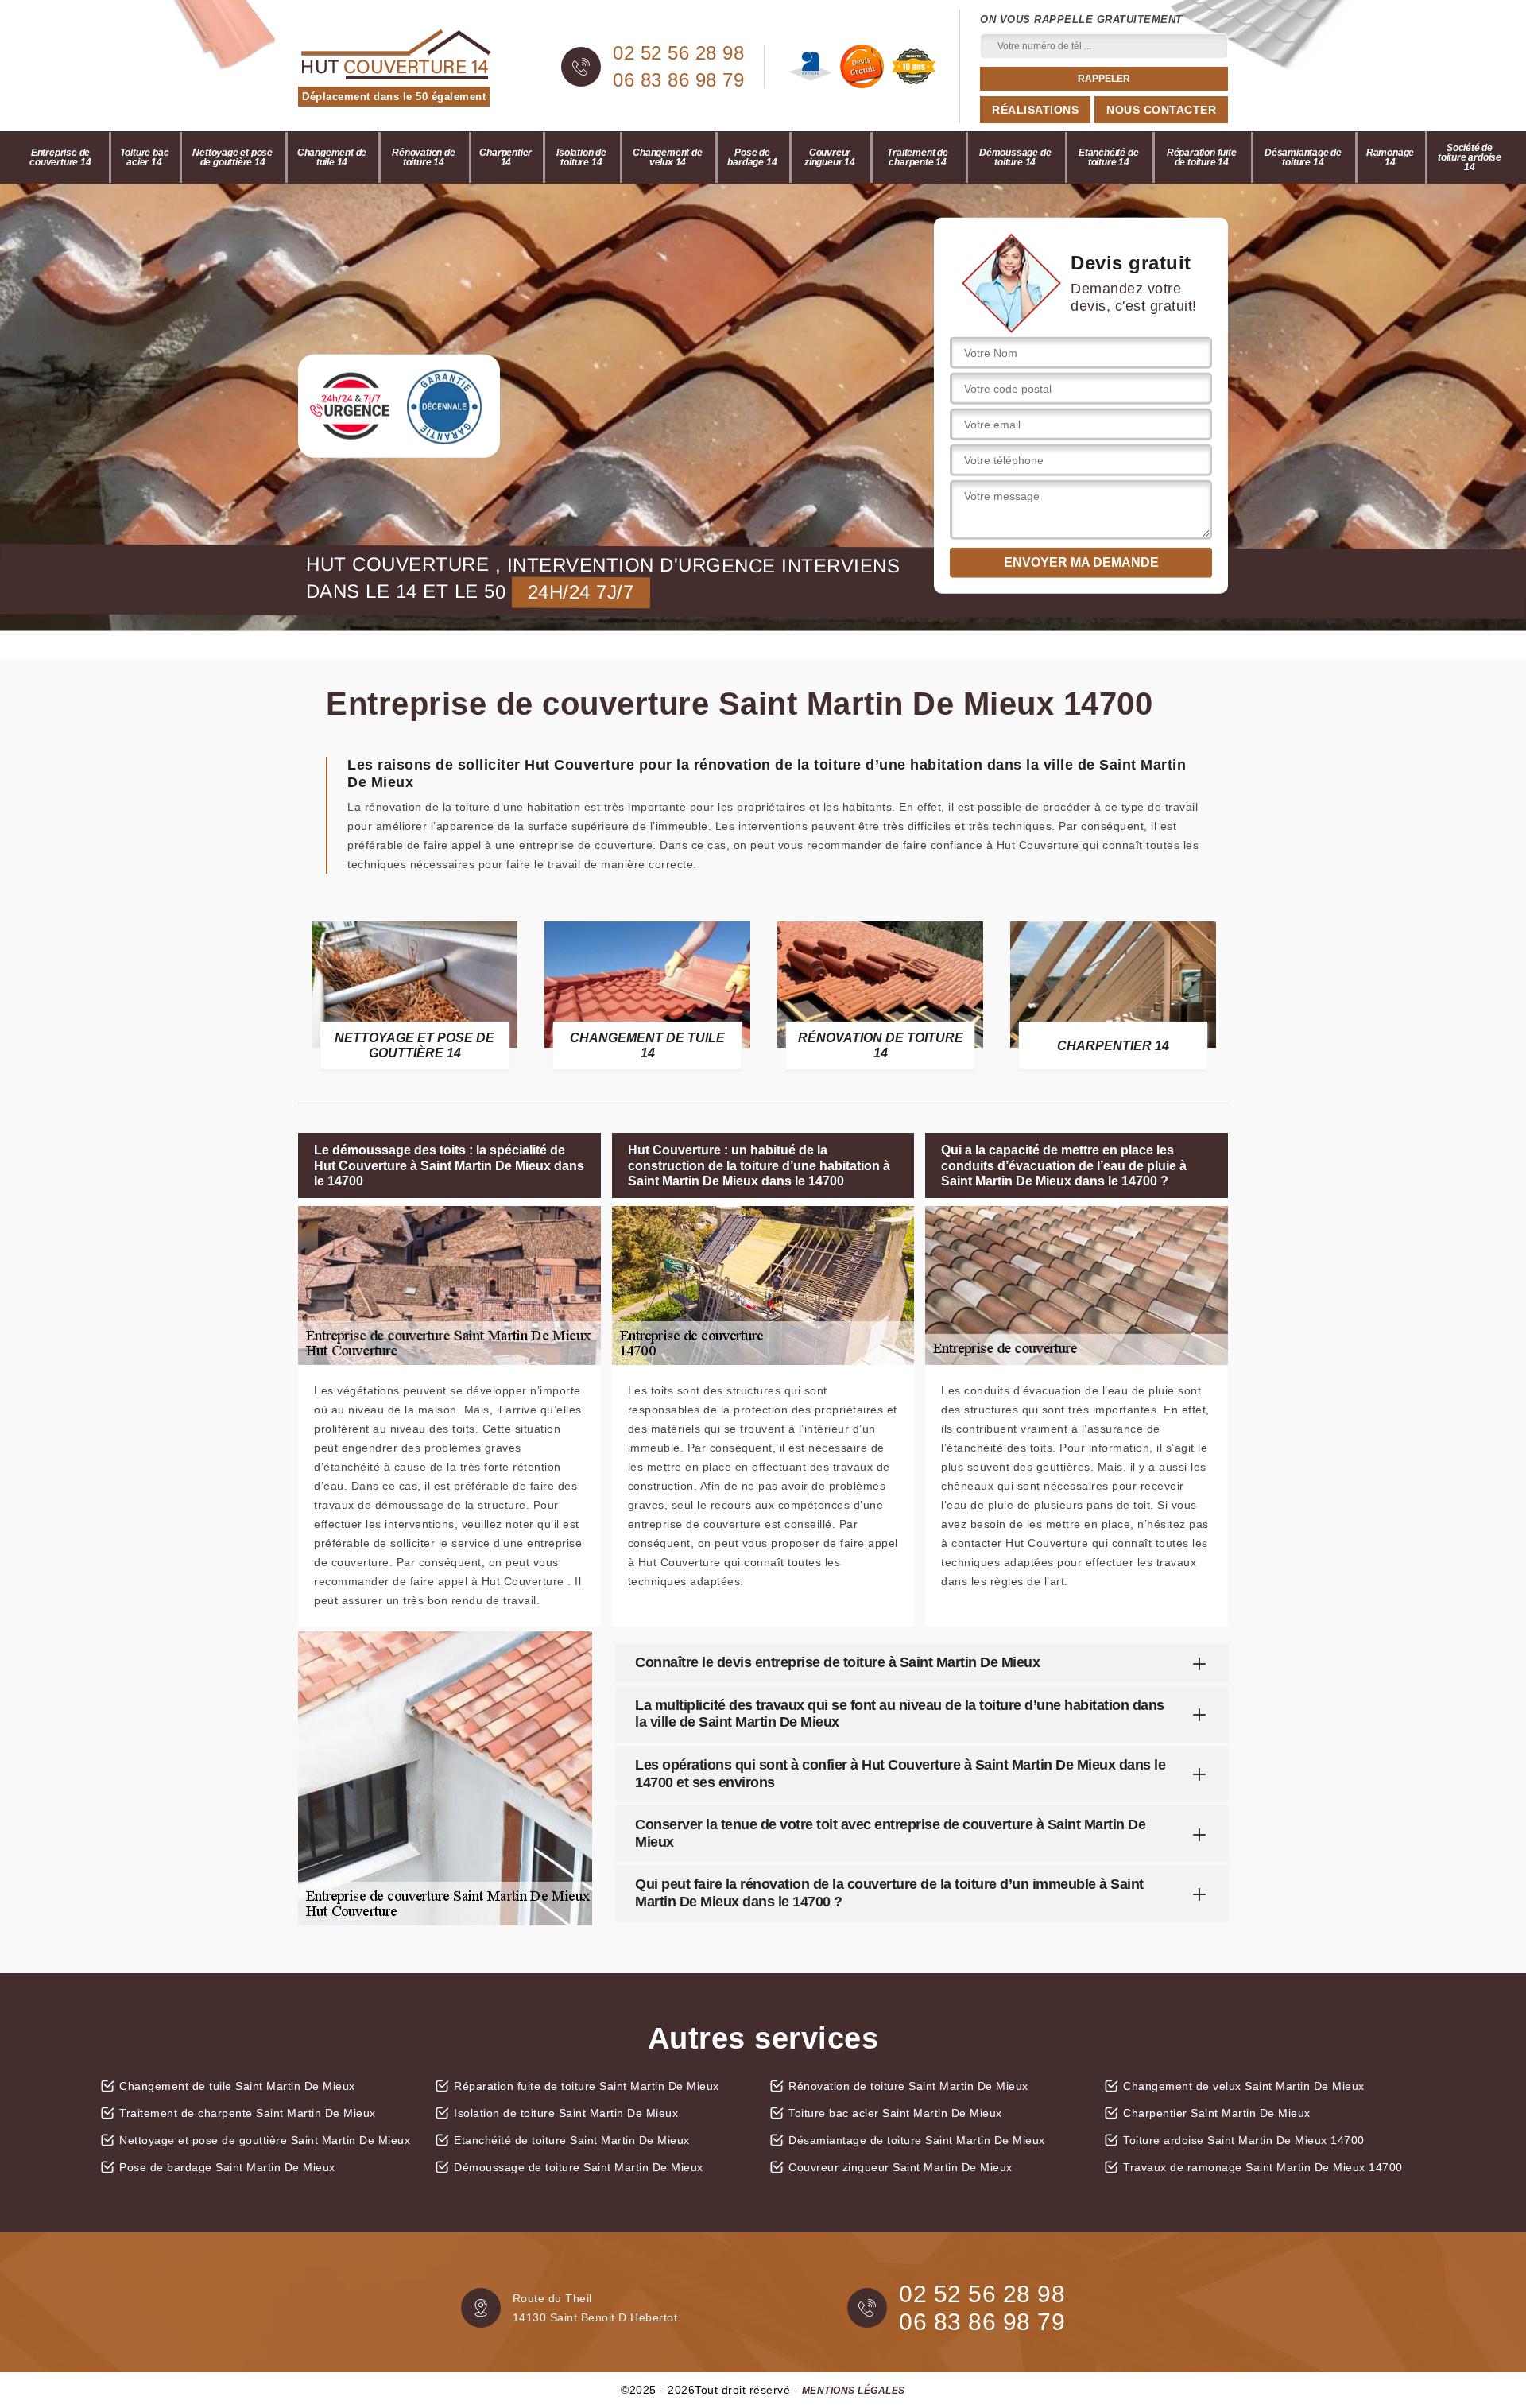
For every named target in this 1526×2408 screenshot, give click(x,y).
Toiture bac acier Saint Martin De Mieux (895, 2113)
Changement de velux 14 (667, 157)
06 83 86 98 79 (678, 80)
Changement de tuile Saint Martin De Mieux (237, 2086)
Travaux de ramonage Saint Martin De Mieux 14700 (1263, 2167)
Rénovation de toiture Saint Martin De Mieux (908, 2086)
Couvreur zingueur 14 (830, 157)
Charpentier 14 (505, 157)
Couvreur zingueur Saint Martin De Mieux (900, 2167)
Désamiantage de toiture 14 (1303, 157)
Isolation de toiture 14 (581, 157)
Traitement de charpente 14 (917, 157)
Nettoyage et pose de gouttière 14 (232, 157)
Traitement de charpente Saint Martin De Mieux (248, 2113)
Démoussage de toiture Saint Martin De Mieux (579, 2167)
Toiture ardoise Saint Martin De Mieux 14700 (1244, 2140)
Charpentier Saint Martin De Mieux (1217, 2113)
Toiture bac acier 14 (145, 157)
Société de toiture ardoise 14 (1470, 157)
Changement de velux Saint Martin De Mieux (1244, 2086)
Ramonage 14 (1390, 157)
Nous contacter (1161, 110)
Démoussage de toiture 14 (1015, 157)
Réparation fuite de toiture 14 (1202, 157)
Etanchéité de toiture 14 (1108, 157)
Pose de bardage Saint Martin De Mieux (227, 2167)
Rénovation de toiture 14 (423, 157)
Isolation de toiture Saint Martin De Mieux (566, 2113)
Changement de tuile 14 (332, 157)
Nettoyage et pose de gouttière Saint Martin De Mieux (265, 2140)
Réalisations (1035, 110)
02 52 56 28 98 (678, 53)
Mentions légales (854, 2391)
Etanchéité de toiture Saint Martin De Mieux (572, 2140)
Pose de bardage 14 (752, 157)
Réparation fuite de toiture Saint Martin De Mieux (587, 2086)
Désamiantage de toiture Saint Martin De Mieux (917, 2140)
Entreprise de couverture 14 (60, 157)
